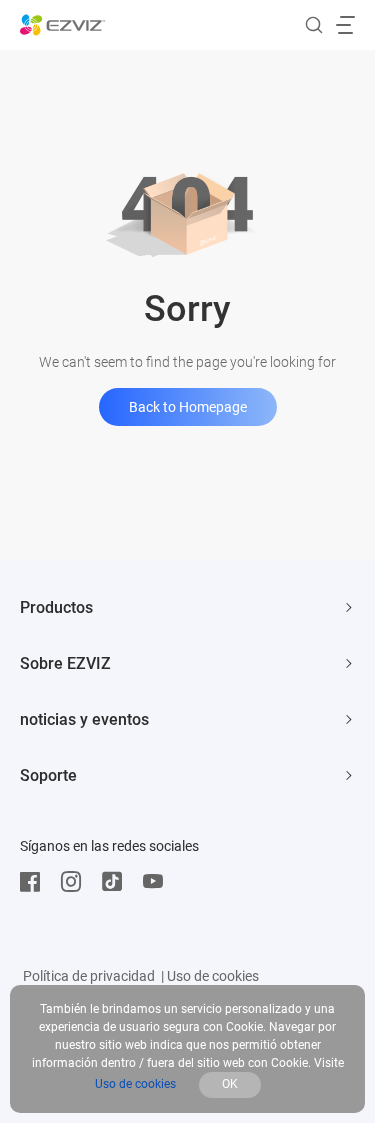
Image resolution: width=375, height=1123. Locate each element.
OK (230, 1084)
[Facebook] (35, 882)
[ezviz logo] (63, 25)
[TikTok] (117, 882)
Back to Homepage (188, 407)
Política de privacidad (89, 976)
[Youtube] (158, 882)
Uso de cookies (213, 976)
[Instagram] (76, 882)
